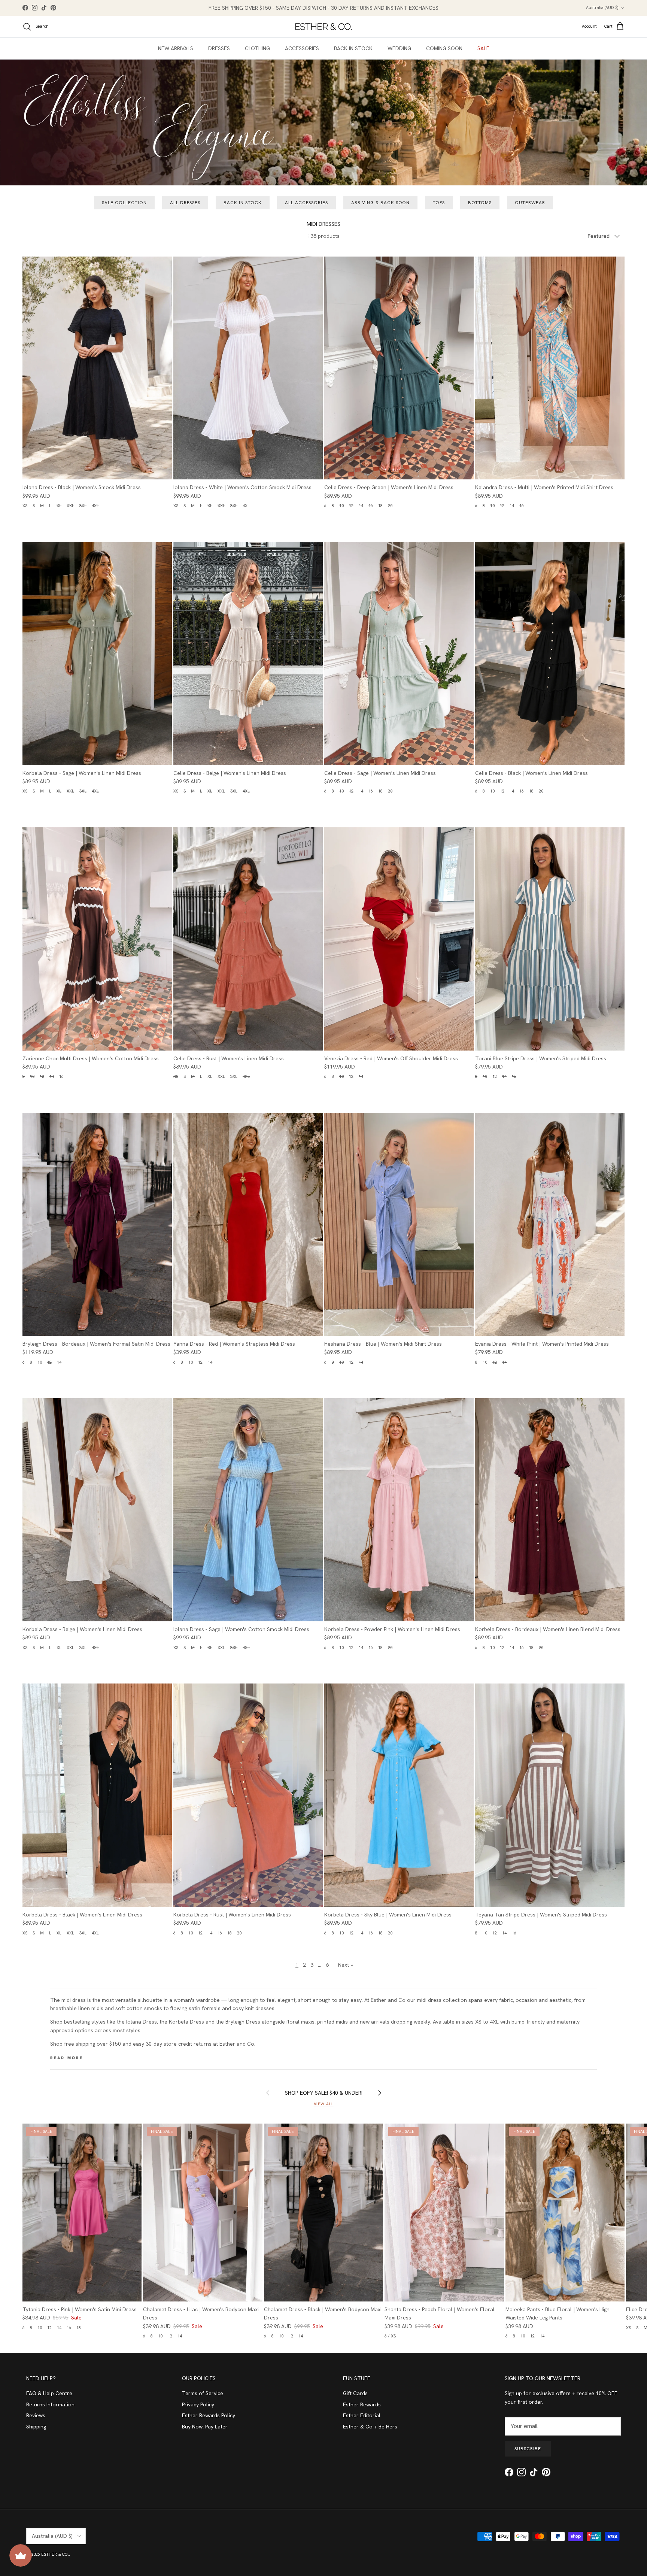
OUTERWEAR (530, 203)
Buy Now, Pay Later (205, 2427)
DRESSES (219, 48)
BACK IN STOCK (353, 48)
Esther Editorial (362, 2415)
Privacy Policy (198, 2404)
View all (324, 2104)
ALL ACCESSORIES (306, 203)
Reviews (36, 2415)
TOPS (439, 203)
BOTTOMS (480, 203)
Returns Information (50, 2404)
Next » (346, 1965)
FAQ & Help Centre (49, 2393)
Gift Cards (355, 2393)
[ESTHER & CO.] (323, 27)
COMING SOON (444, 48)
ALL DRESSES (185, 203)
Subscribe (528, 2449)
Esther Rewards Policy (209, 2415)
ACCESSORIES (302, 48)
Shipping (36, 2427)
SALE (483, 48)
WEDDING (399, 48)
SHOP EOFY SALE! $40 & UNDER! (324, 2093)
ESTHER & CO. (55, 2554)
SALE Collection (124, 203)
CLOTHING (257, 48)
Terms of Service (203, 2393)
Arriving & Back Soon (380, 203)
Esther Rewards (362, 2404)
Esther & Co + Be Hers (370, 2427)
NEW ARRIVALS (176, 48)
